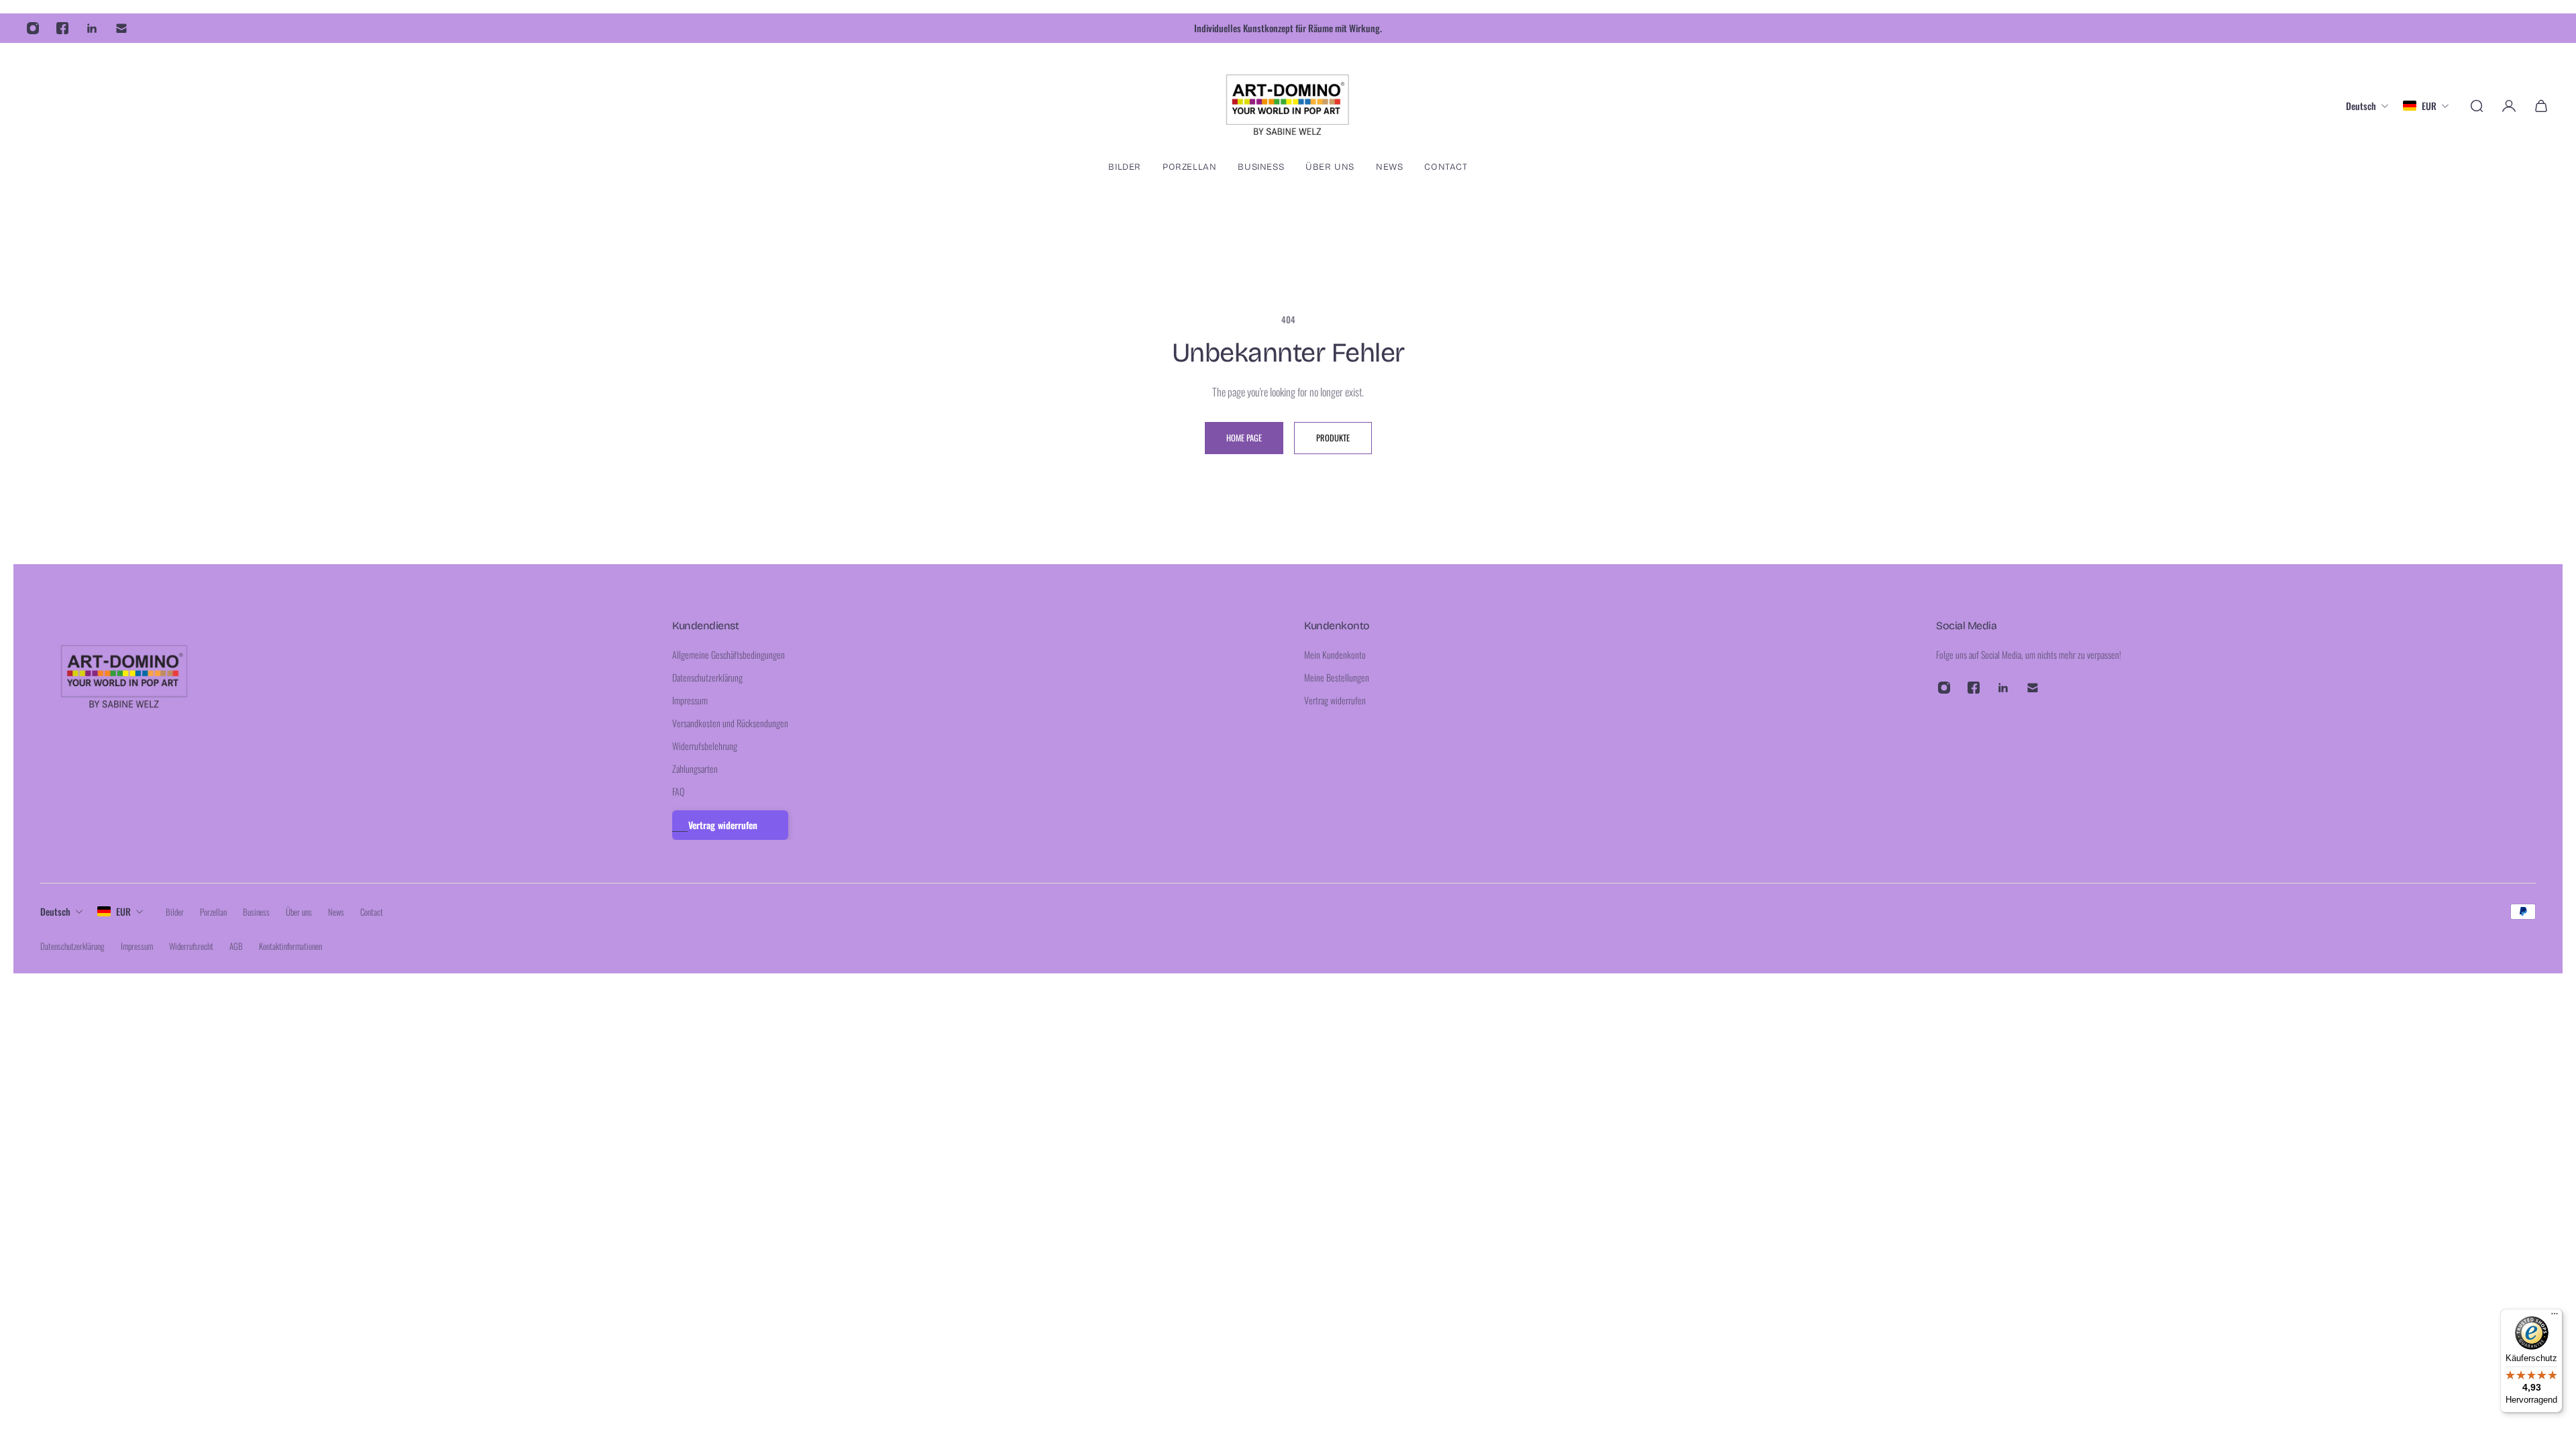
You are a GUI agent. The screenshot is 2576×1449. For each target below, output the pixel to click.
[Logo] (1288, 106)
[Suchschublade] (2477, 106)
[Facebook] (62, 28)
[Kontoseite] (2509, 106)
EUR (123, 911)
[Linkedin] (92, 28)
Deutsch (55, 911)
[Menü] (2555, 1317)
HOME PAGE (1244, 438)
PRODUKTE (1333, 438)
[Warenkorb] (2541, 106)
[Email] (121, 28)
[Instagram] (33, 28)
